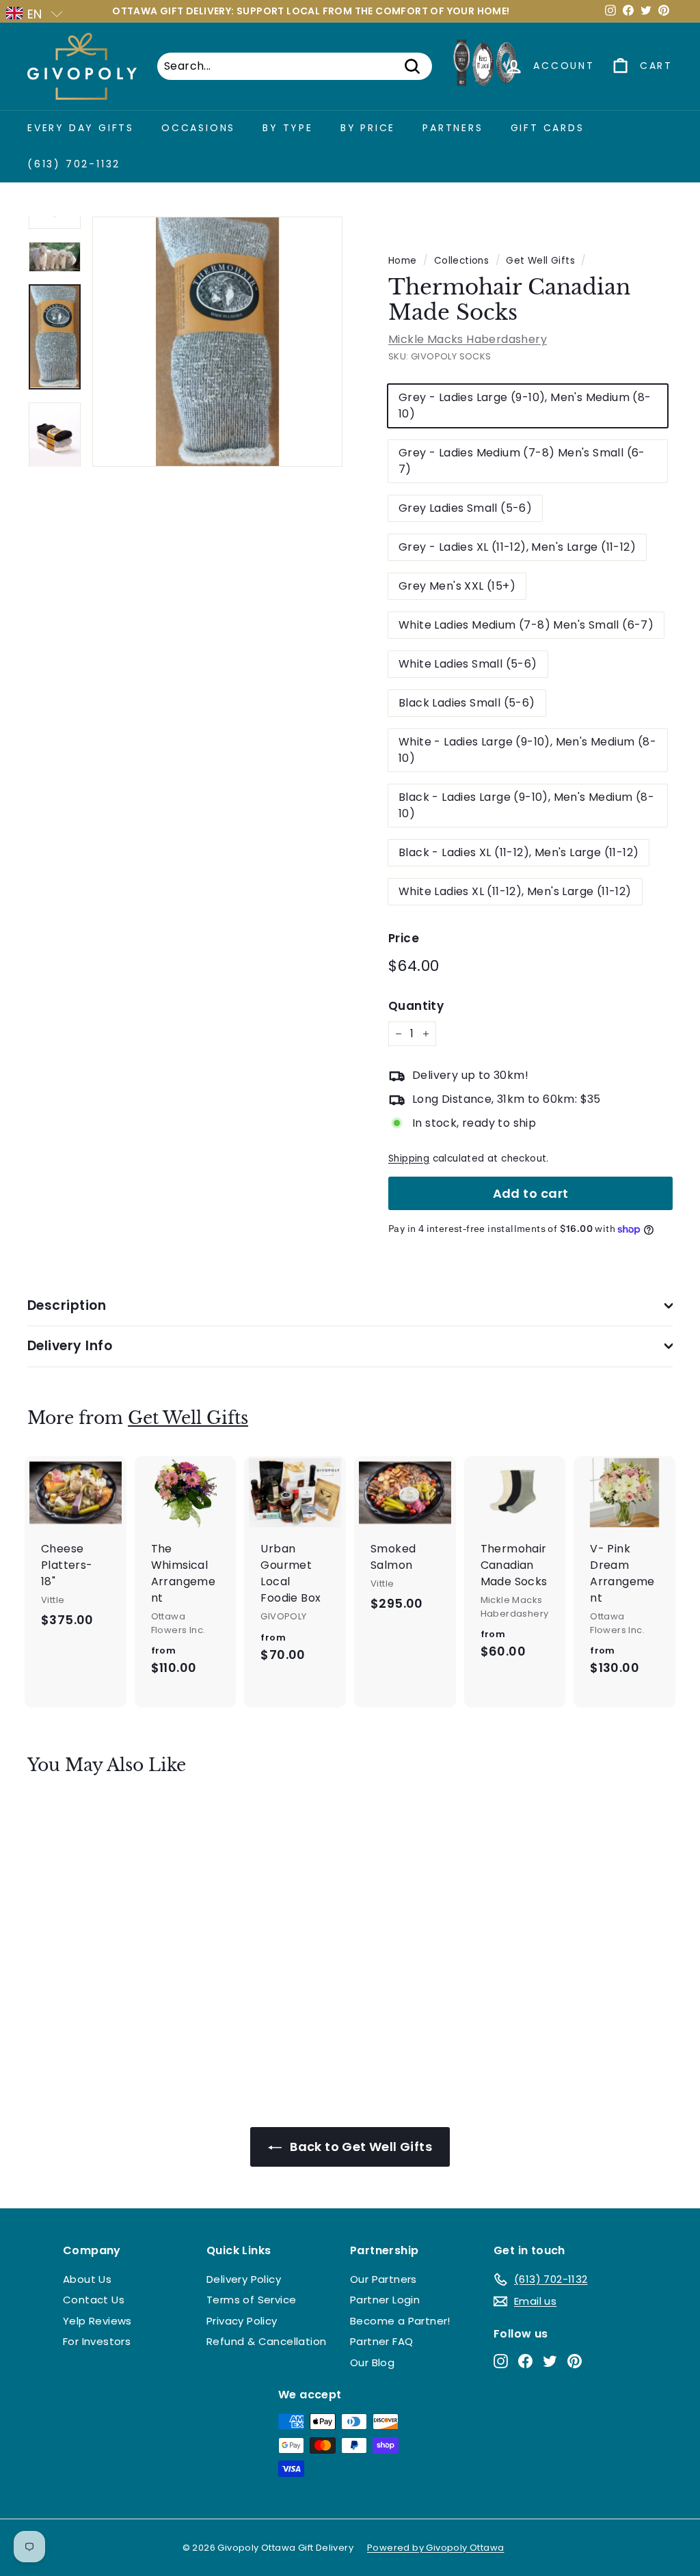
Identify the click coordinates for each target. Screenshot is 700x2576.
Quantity (416, 1006)
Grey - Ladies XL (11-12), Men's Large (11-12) (517, 547)
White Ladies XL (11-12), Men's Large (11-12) (515, 891)
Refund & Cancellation (266, 2341)
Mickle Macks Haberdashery (468, 339)
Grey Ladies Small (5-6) (465, 508)
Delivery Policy (244, 2279)
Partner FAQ (381, 2341)
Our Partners (383, 2279)
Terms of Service (251, 2300)
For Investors (97, 2341)
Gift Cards (548, 128)
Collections (461, 261)
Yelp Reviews (97, 2321)
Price (404, 938)
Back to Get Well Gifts (360, 2147)
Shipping (409, 1159)
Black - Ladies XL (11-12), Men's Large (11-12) (519, 852)
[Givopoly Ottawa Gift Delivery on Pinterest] (575, 2360)
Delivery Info (70, 1346)
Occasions (198, 128)
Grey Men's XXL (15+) (457, 586)
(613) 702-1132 (74, 164)
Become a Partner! (400, 2321)
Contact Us (94, 2300)
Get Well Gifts (540, 261)
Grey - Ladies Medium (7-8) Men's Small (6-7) (522, 461)
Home (403, 261)
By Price (368, 128)
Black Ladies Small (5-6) (467, 703)
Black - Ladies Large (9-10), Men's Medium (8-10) (526, 805)
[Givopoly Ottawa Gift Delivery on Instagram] (501, 2360)
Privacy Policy (242, 2321)
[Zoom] (217, 342)
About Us (87, 2279)
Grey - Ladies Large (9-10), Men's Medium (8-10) (525, 406)
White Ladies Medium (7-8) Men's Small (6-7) (526, 625)
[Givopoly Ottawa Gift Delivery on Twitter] (550, 2360)
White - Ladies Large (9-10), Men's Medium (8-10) (527, 750)
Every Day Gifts (81, 128)
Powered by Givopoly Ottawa (435, 2548)
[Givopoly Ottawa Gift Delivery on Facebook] (525, 2360)
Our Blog (372, 2362)
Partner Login (385, 2300)
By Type (288, 128)
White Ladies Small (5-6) (468, 664)
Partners (453, 128)
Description (67, 1305)
